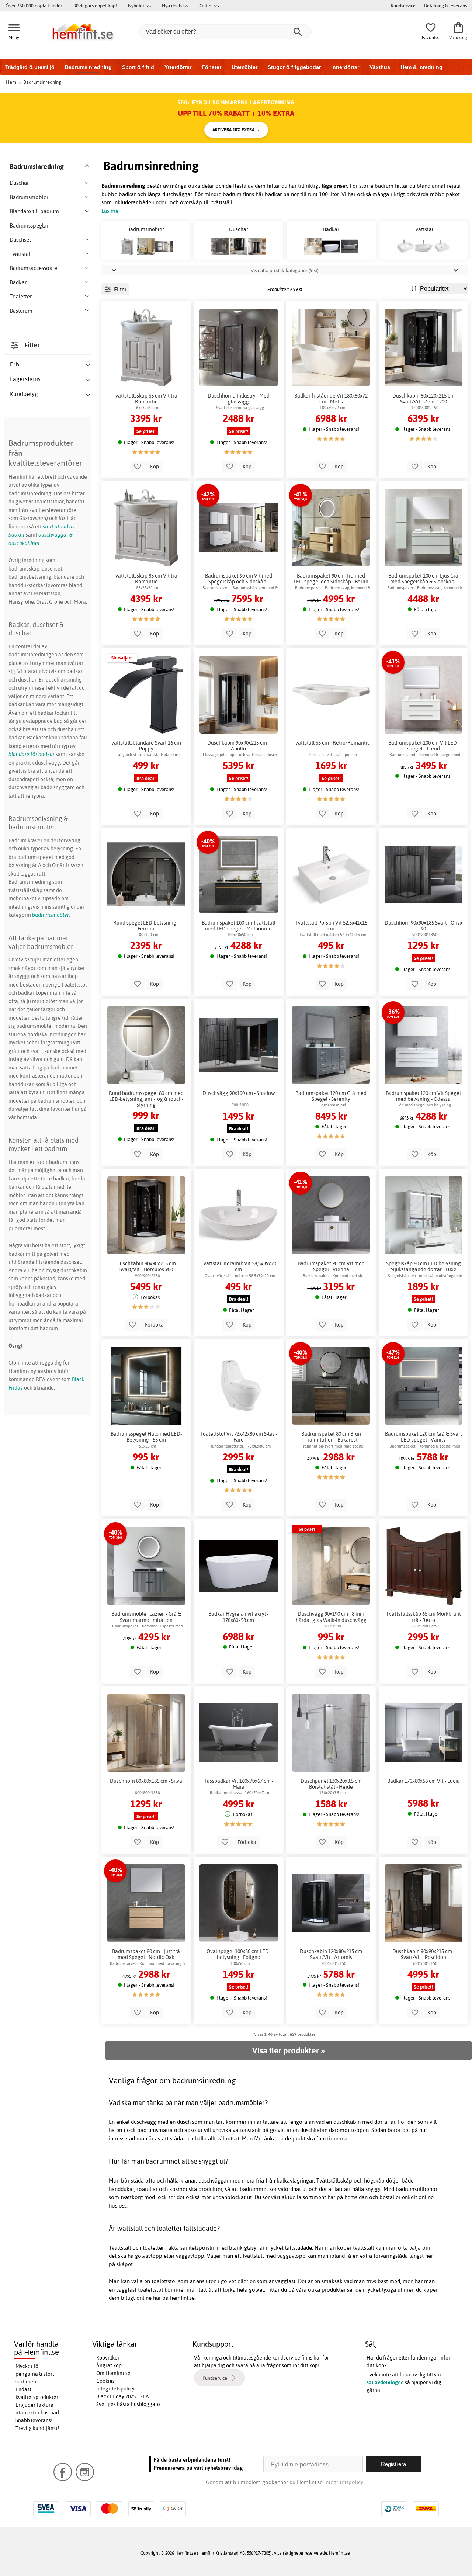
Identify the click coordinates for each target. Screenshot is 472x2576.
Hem (11, 82)
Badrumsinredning (88, 67)
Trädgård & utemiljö (30, 67)
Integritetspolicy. (344, 2482)
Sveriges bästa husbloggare (128, 2404)
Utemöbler (244, 67)
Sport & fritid (138, 67)
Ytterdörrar (178, 67)
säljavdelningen (385, 2382)
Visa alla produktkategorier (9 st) (285, 270)
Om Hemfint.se (113, 2373)
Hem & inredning (421, 67)
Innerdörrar (345, 67)
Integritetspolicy (115, 2389)
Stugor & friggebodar (294, 67)
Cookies (105, 2381)
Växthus (380, 67)
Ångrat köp (109, 2365)
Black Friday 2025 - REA (123, 2396)
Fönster (211, 67)
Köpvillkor (108, 2358)
